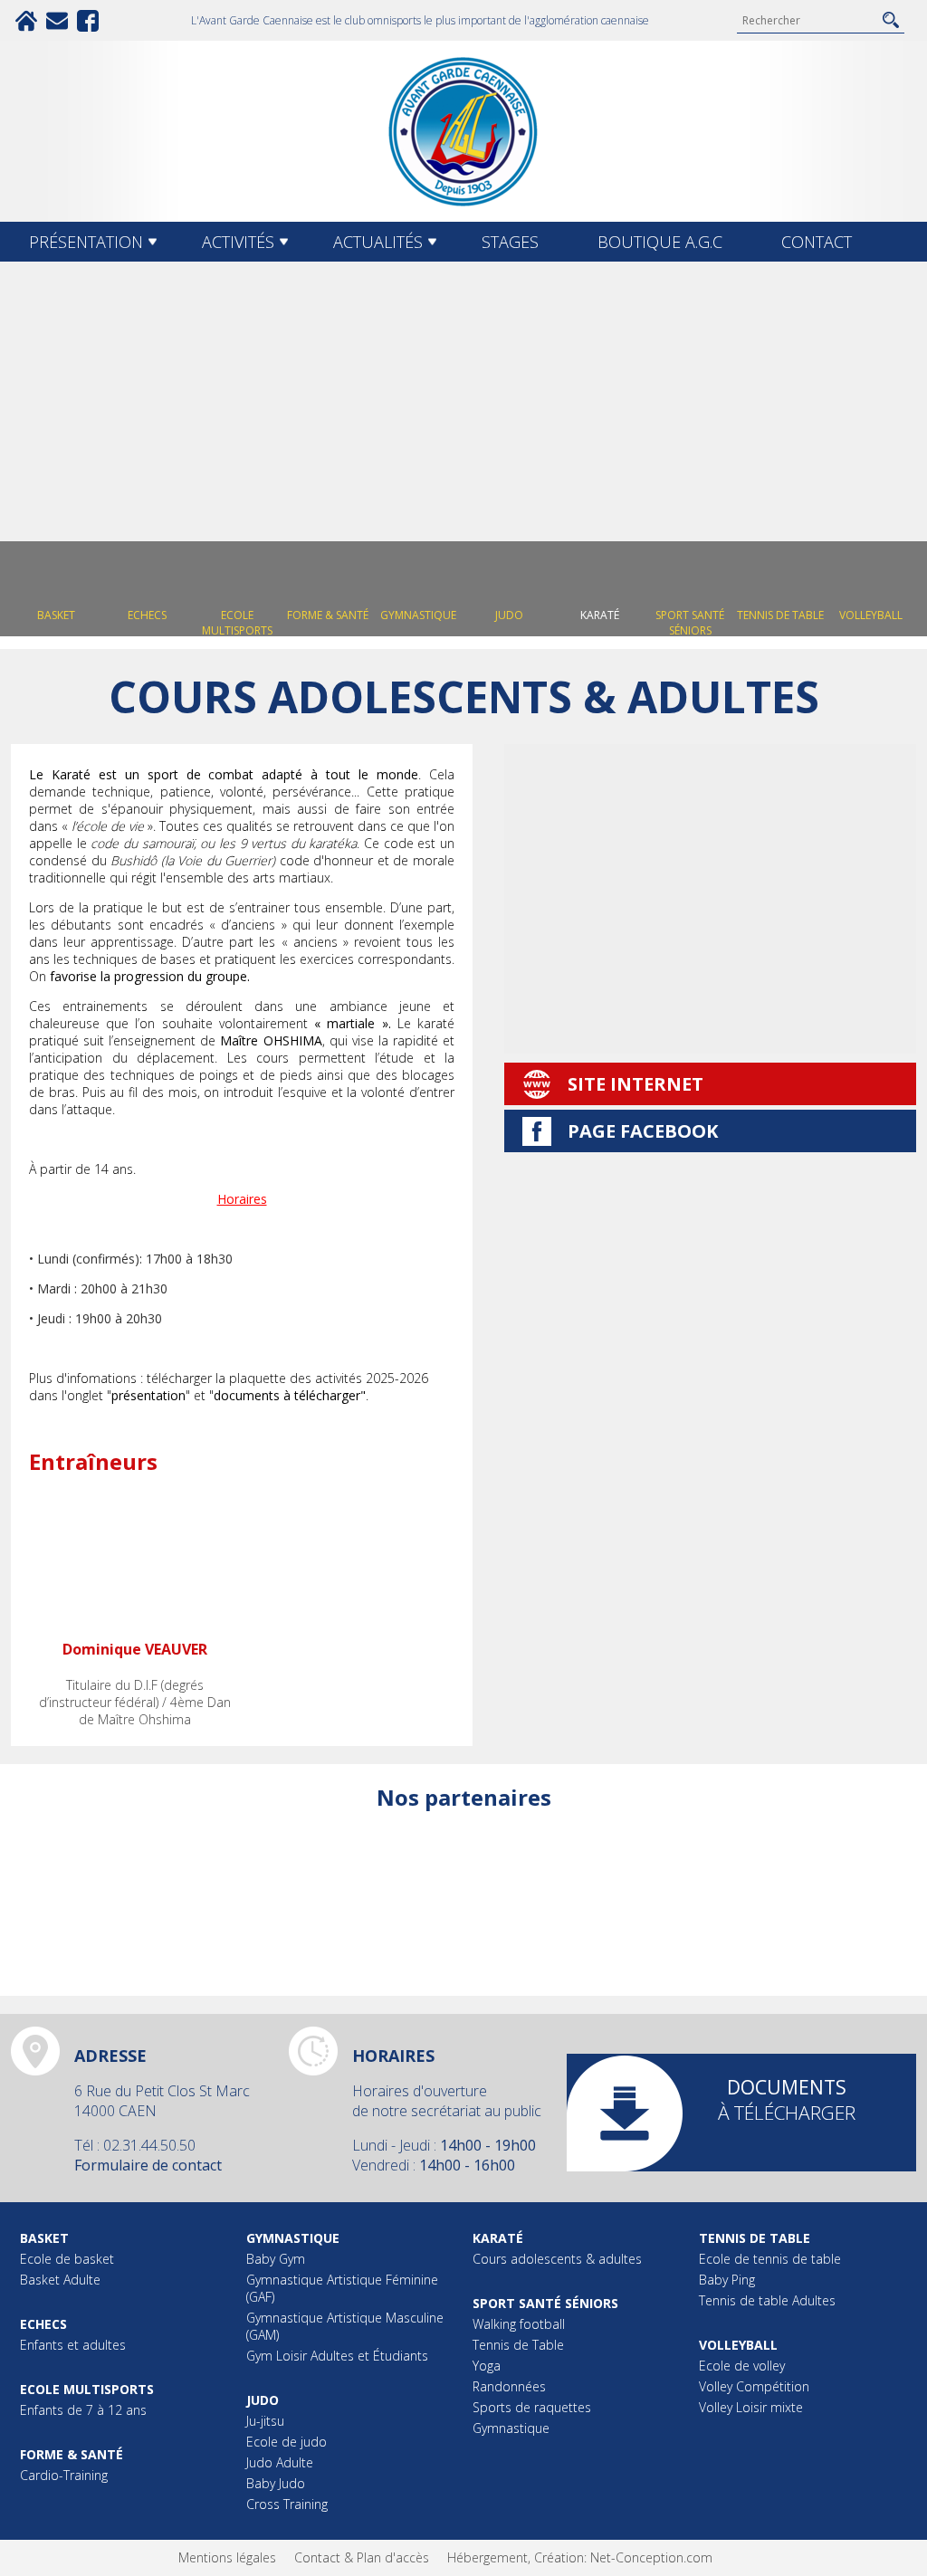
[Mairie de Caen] (803, 1889)
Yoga (487, 2366)
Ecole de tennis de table (770, 2259)
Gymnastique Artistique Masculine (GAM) (345, 2326)
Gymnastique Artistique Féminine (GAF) (342, 2288)
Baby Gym (276, 2259)
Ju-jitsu (265, 2421)
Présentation (86, 242)
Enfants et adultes (73, 2345)
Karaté (498, 2238)
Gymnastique (293, 2238)
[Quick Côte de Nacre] (350, 1889)
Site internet (636, 1084)
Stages (510, 242)
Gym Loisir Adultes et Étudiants (337, 2356)
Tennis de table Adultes (767, 2300)
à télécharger (787, 2100)
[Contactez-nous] (57, 21)
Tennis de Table (518, 2345)
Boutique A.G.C (660, 242)
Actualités (378, 242)
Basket (44, 2238)
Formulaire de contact (148, 2165)
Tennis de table (755, 2238)
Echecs (43, 2324)
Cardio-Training (64, 2475)
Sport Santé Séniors (545, 2303)
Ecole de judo (287, 2442)
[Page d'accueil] (26, 21)
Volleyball (738, 2345)
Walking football (519, 2324)
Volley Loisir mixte (751, 2407)
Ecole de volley (742, 2366)
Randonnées (509, 2386)
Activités (238, 242)
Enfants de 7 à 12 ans (83, 2410)
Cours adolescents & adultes (557, 2259)
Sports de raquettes (532, 2407)
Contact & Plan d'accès (362, 2557)
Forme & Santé (72, 2454)
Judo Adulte (280, 2462)
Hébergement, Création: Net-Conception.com (580, 2557)
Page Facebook (643, 1131)
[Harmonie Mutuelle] (124, 1889)
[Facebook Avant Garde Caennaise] (88, 21)
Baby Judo (276, 2483)
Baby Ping (727, 2280)
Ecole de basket (67, 2259)
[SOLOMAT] (577, 1889)
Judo (263, 2400)
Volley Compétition (754, 2386)
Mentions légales (227, 2557)
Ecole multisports (87, 2389)
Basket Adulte (60, 2280)
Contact (817, 242)
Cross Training (287, 2504)
